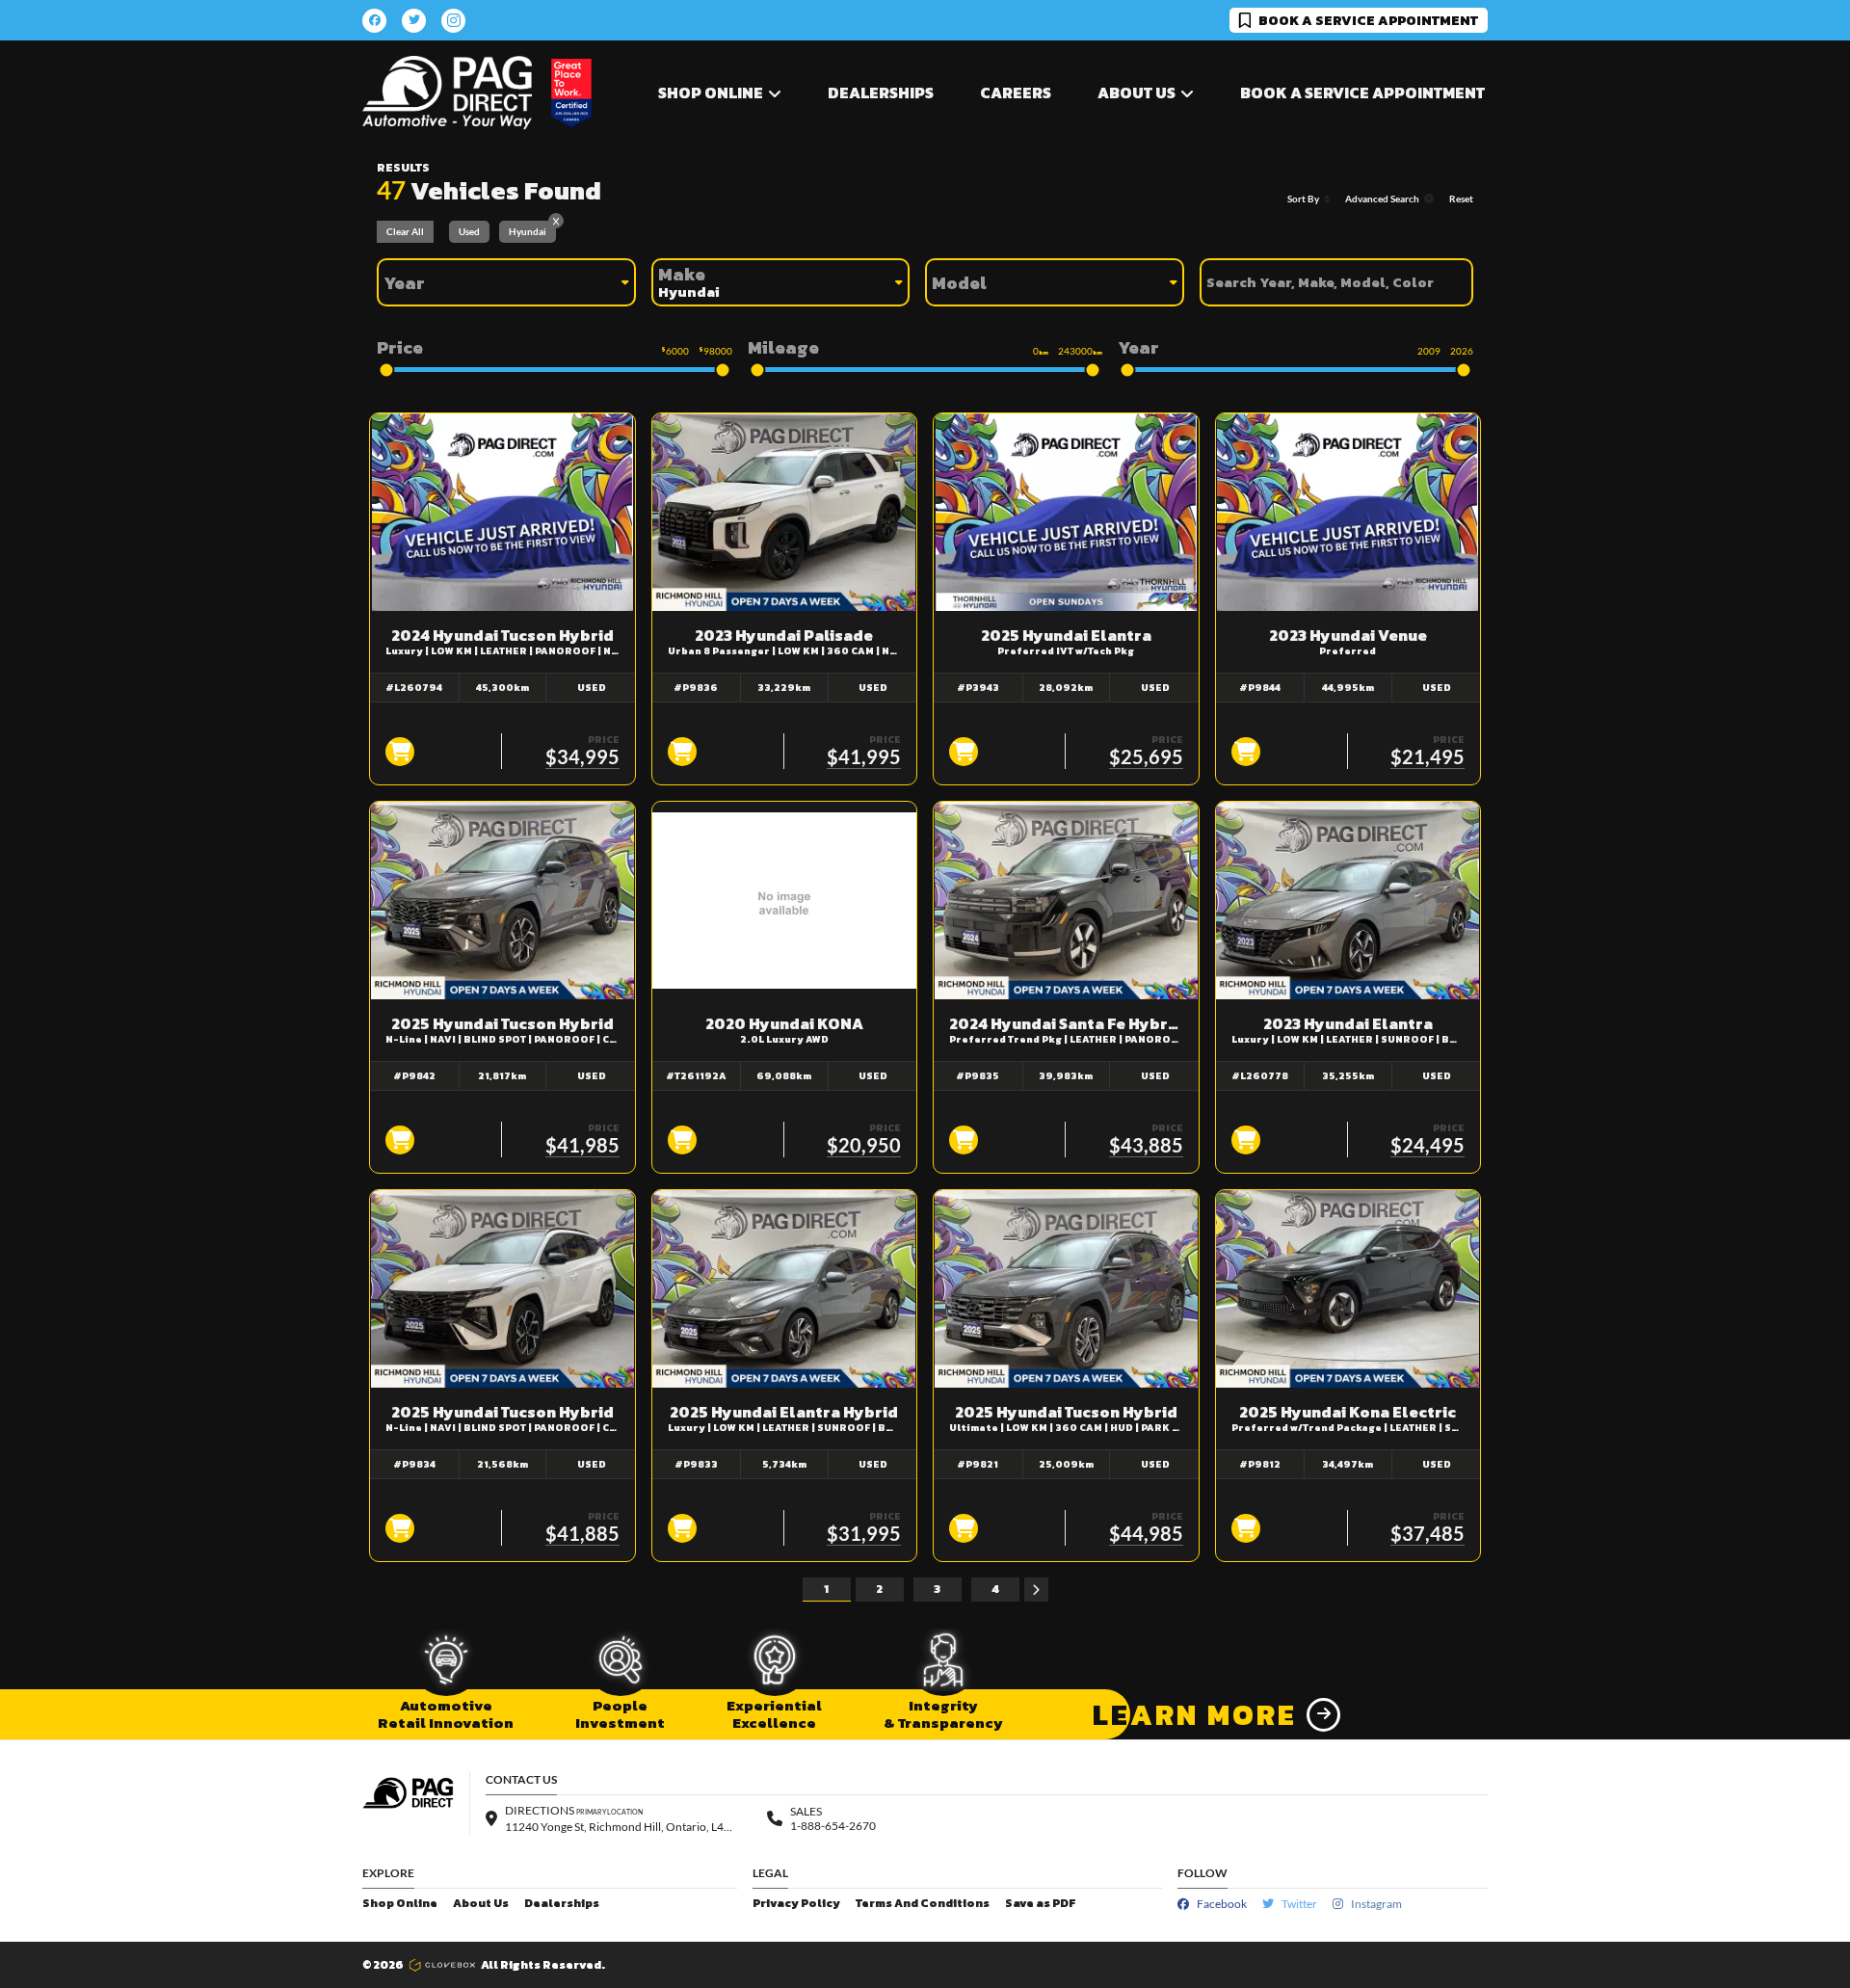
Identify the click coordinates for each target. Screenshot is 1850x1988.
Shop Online (400, 1904)
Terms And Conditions (923, 1904)
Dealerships (881, 93)
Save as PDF (1040, 1904)
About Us (481, 1904)
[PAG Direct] (447, 93)
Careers (1016, 93)
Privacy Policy (796, 1904)
